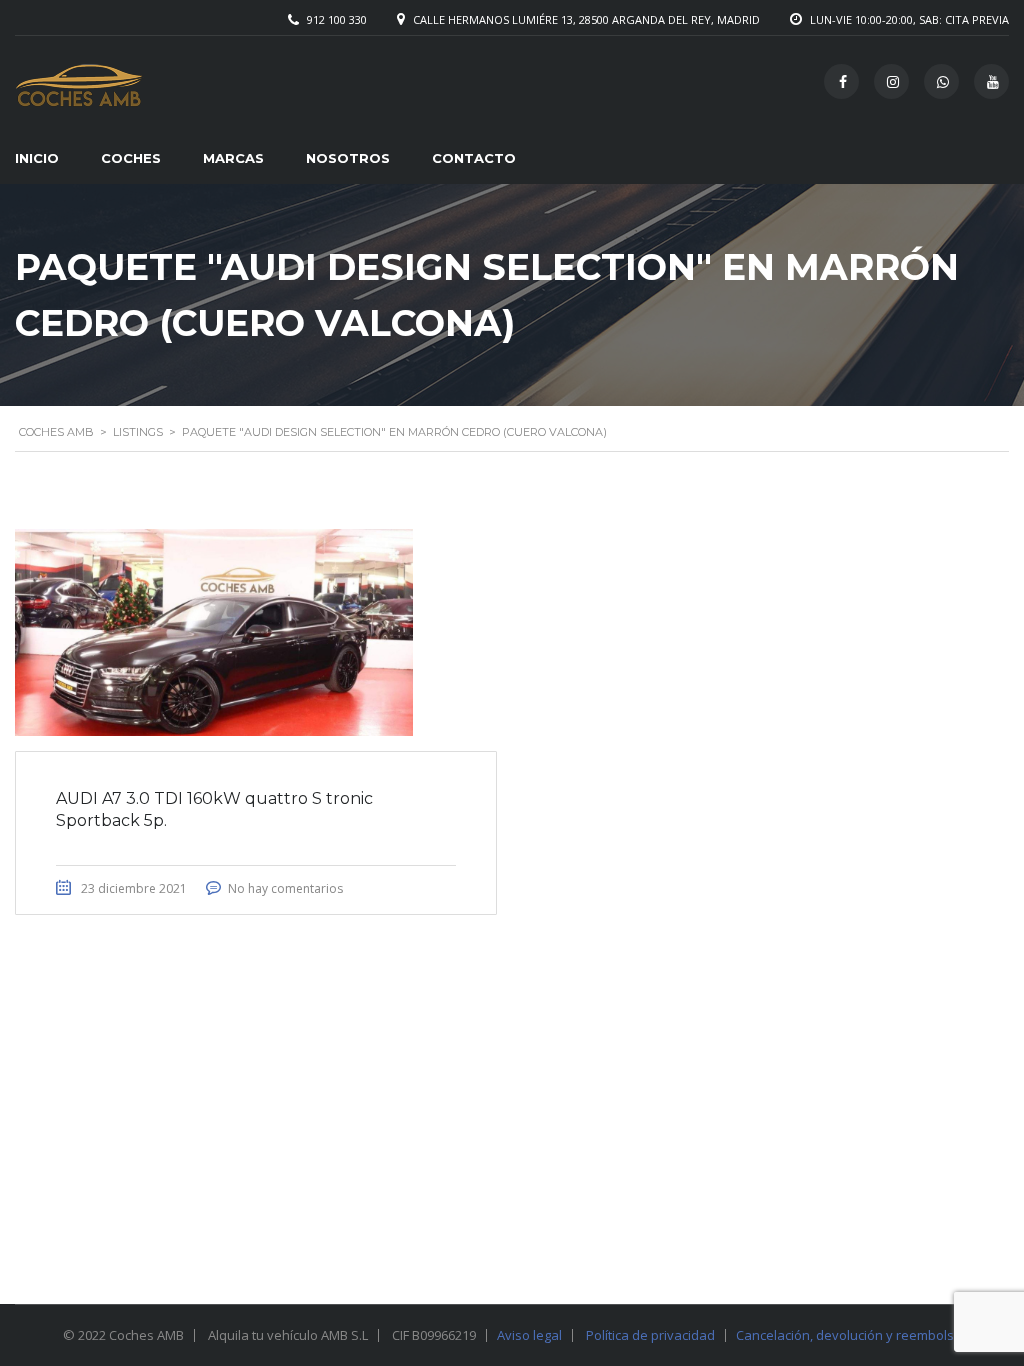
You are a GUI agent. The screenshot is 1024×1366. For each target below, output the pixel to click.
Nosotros (348, 158)
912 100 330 (337, 19)
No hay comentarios (285, 888)
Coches (131, 158)
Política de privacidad (650, 1335)
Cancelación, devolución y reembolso (849, 1335)
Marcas (233, 158)
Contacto (474, 158)
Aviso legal (529, 1335)
